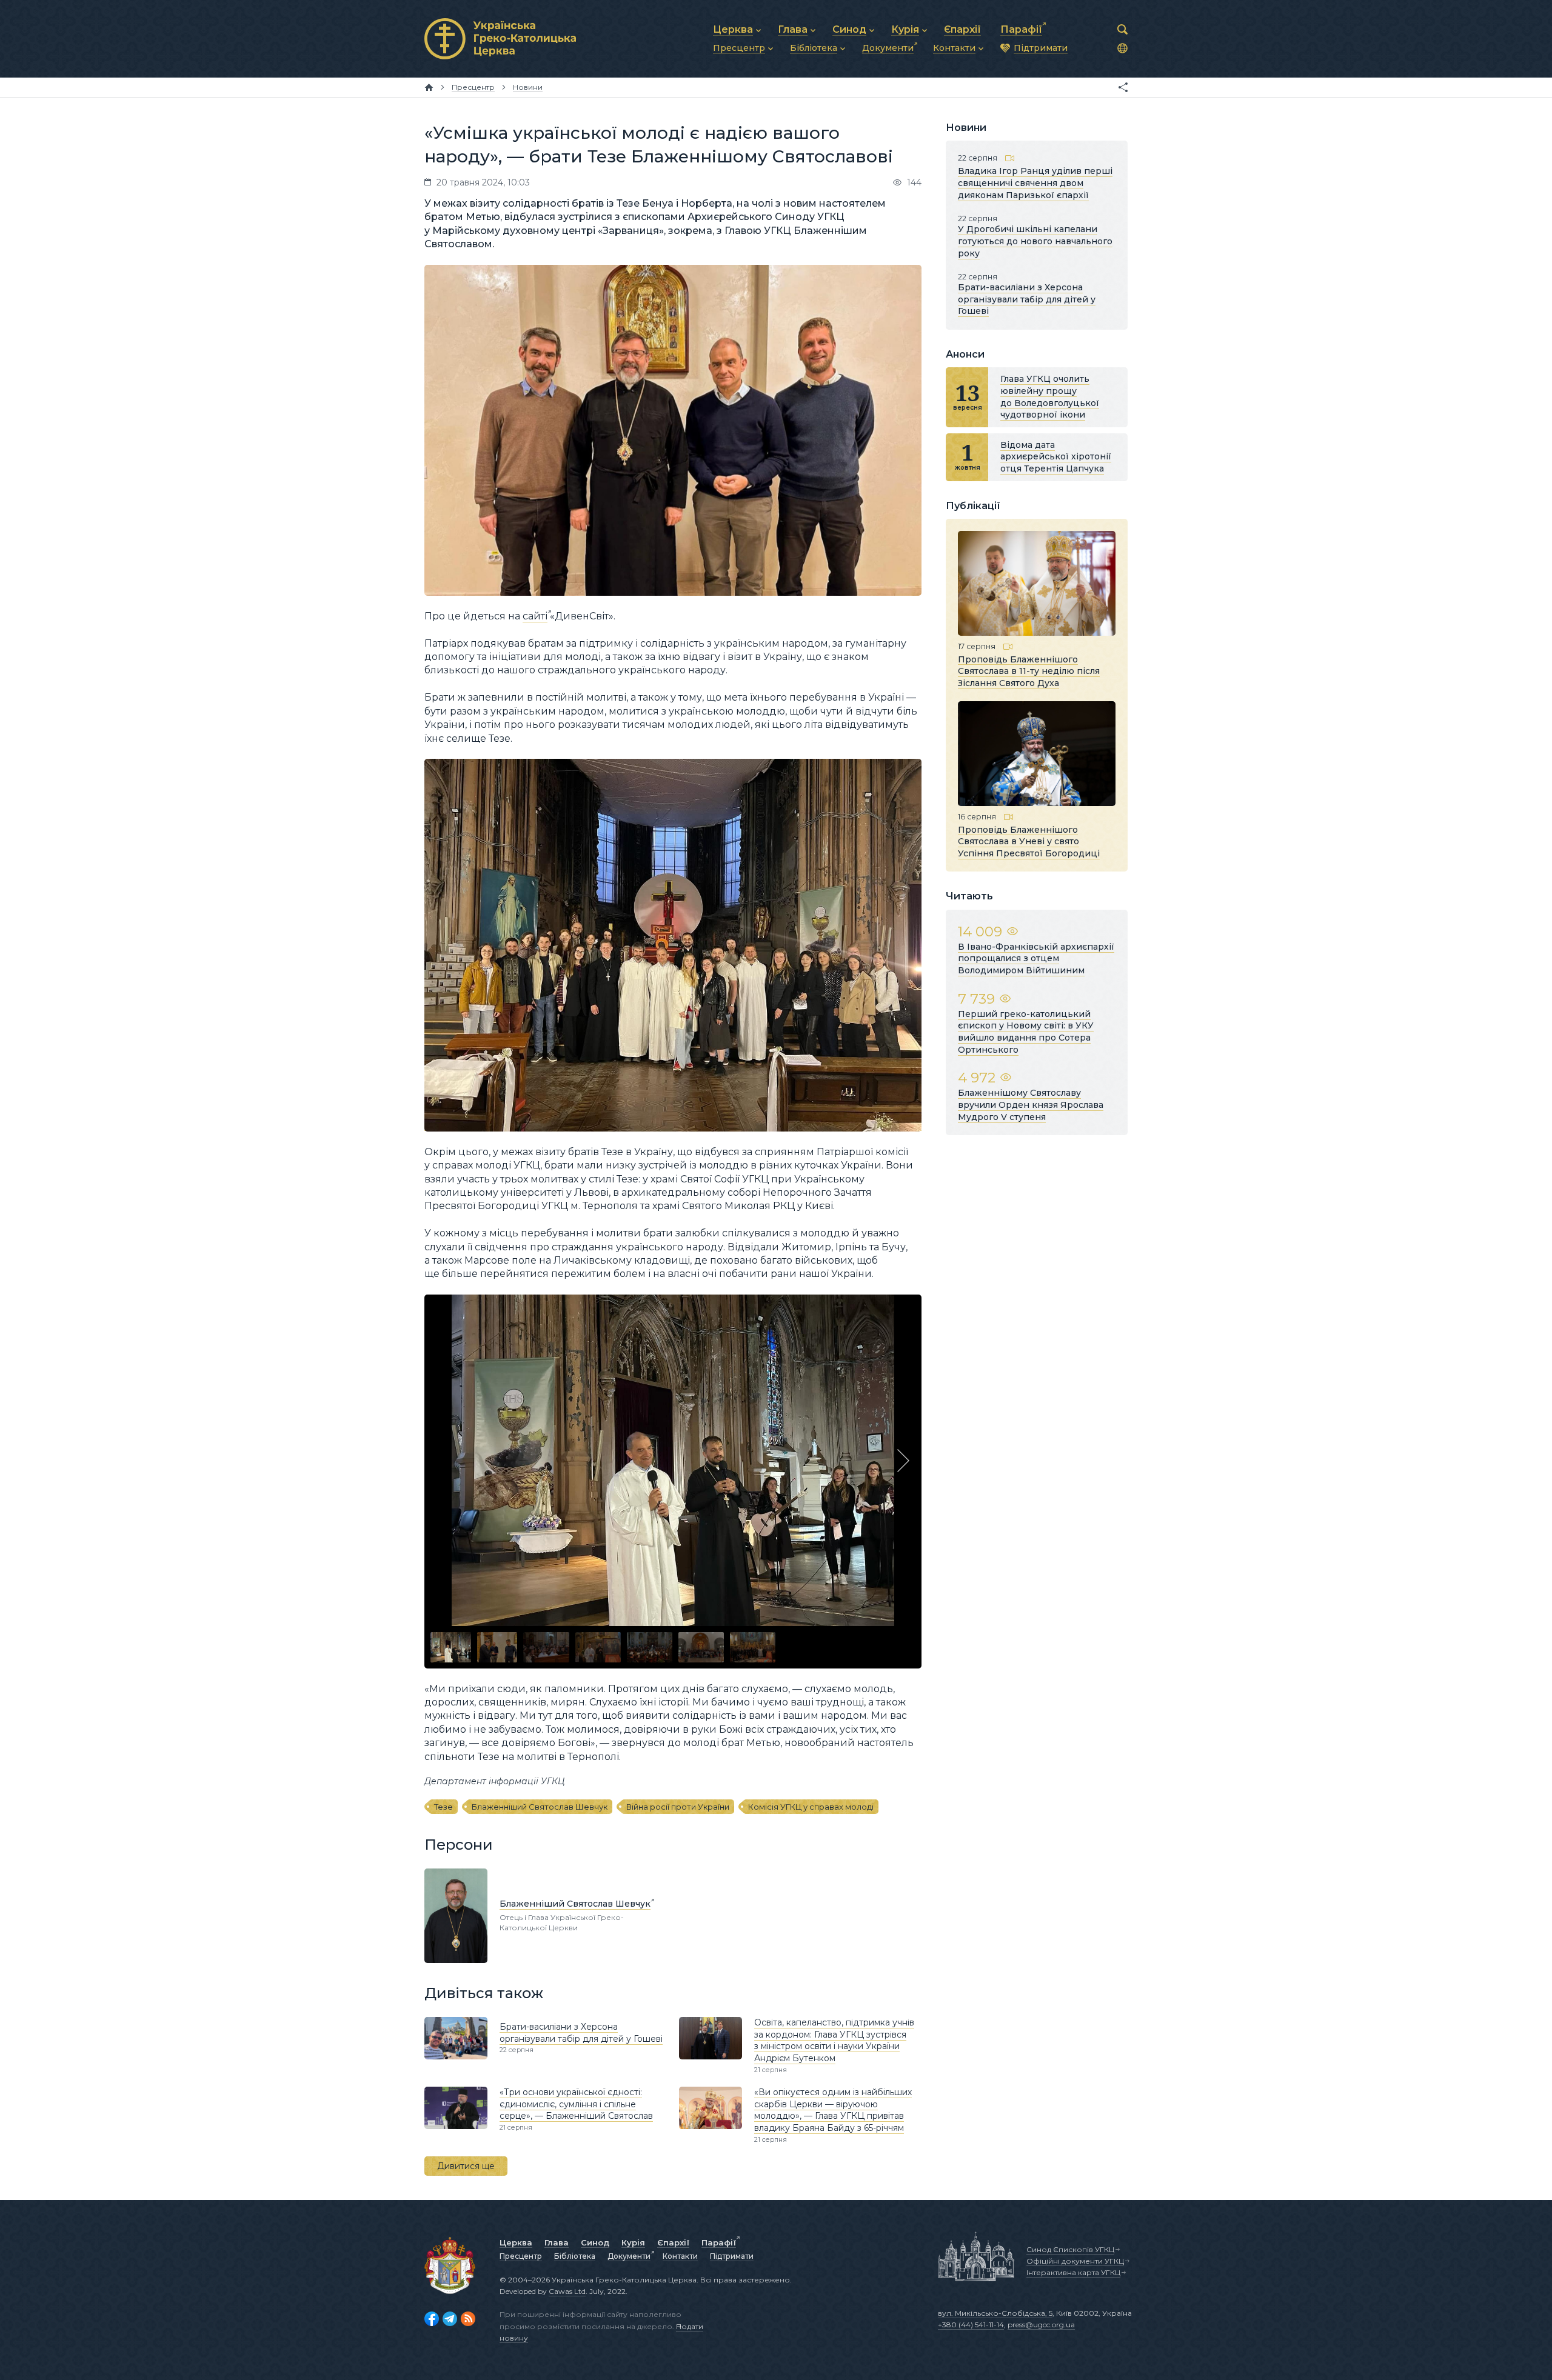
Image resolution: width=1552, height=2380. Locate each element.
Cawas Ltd (567, 2291)
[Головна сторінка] (429, 87)
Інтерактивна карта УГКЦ (1073, 2272)
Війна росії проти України (678, 1807)
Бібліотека (575, 2256)
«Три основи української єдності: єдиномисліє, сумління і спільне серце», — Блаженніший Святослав (576, 2104)
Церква (516, 2242)
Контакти (680, 2256)
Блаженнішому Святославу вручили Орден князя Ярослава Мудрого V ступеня (1031, 1105)
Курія (633, 2242)
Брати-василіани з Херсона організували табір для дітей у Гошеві (581, 2033)
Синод (595, 2242)
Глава (557, 2242)
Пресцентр (521, 2256)
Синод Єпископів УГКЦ (1070, 2249)
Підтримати (732, 2256)
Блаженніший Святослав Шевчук (540, 1807)
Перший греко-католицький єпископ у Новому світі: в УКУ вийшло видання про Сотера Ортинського (1026, 1032)
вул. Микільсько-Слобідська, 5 (995, 2313)
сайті (535, 616)
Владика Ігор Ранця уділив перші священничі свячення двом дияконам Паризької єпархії (1035, 183)
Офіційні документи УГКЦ (1075, 2261)
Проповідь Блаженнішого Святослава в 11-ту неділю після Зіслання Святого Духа (1029, 671)
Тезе (443, 1807)
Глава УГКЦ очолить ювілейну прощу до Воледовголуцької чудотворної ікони (1050, 397)
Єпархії (673, 2242)
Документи (629, 2256)
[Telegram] (450, 2319)
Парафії (719, 2242)
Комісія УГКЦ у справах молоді (811, 1807)
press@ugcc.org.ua (1041, 2325)
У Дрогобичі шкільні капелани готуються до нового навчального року (1035, 241)
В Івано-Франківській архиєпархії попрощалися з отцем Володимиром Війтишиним (1036, 958)
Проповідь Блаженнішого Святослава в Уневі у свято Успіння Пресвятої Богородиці (1029, 841)
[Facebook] (432, 2319)
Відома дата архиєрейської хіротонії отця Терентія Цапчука (1056, 457)
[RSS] (468, 2319)
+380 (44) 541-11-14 (971, 2325)
